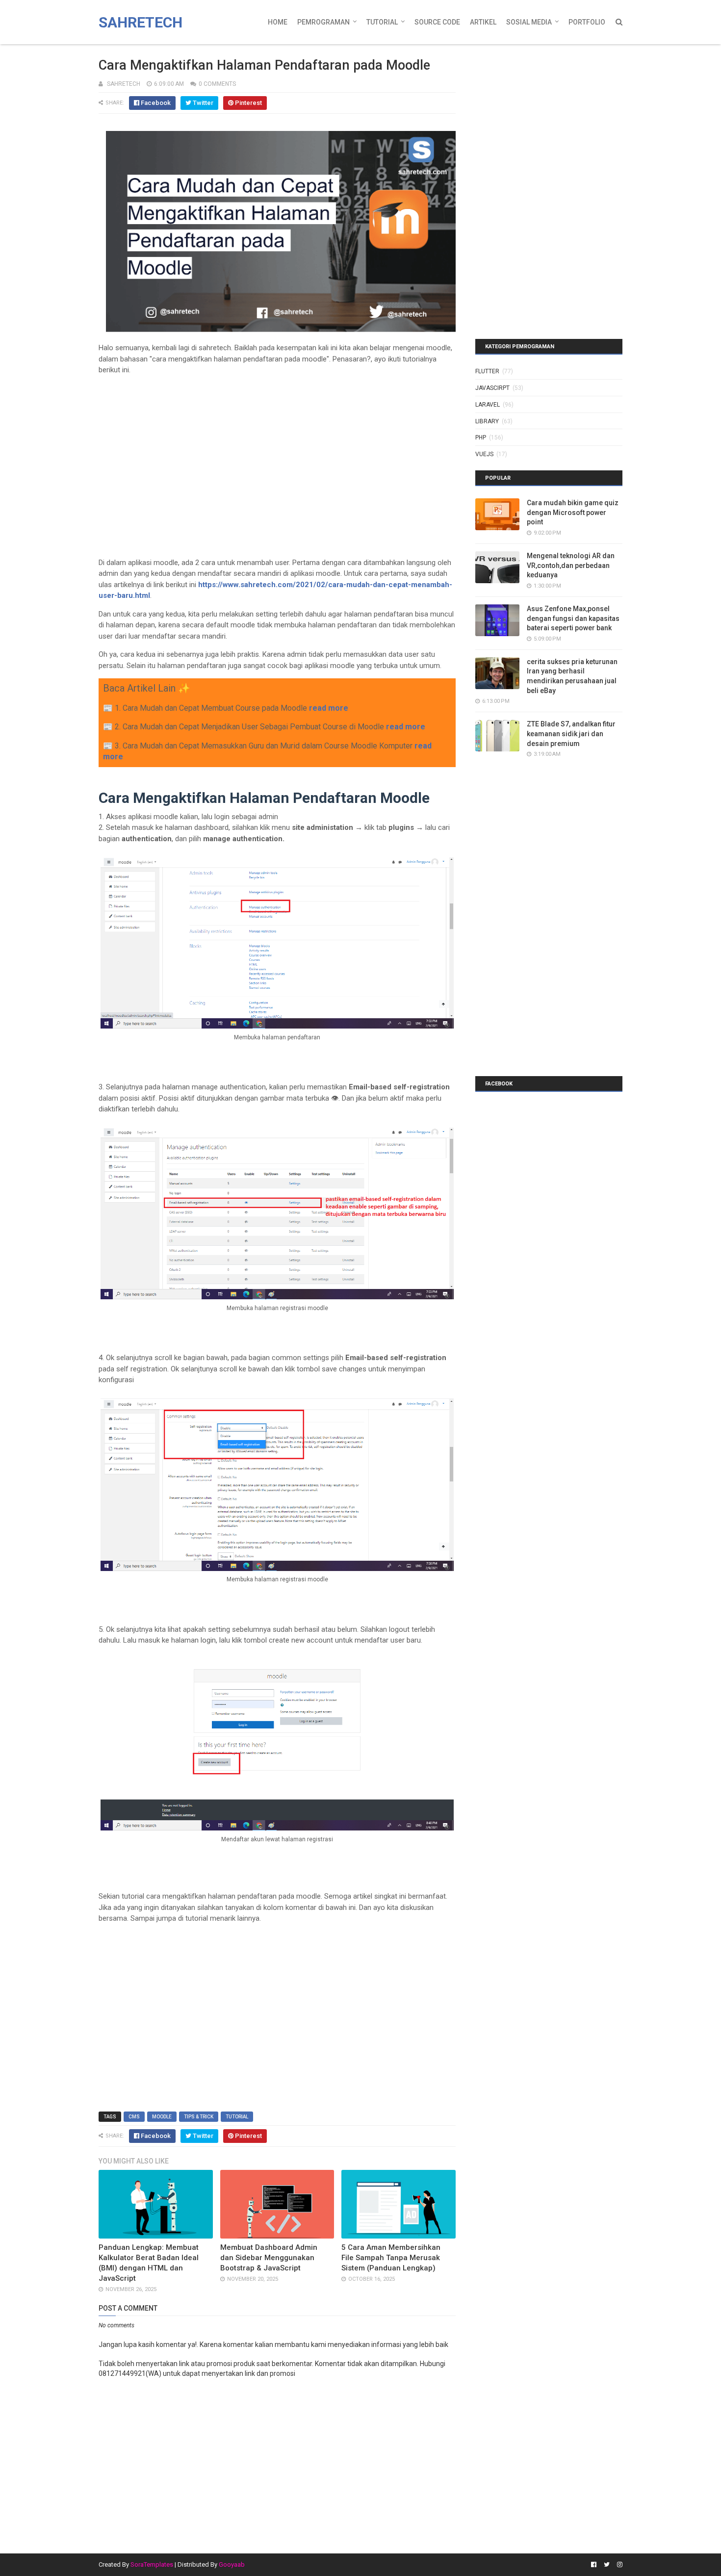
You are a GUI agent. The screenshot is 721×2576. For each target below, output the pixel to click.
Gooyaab (232, 2564)
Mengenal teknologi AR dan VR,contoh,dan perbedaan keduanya (571, 565)
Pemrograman (323, 22)
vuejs (484, 454)
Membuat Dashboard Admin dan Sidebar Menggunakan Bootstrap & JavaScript (269, 2258)
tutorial (237, 2117)
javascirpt (492, 388)
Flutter (487, 371)
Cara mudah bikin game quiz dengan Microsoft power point (573, 512)
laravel (488, 405)
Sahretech (141, 22)
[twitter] (607, 2565)
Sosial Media (529, 22)
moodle (162, 2117)
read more (329, 708)
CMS (134, 2117)
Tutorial (382, 22)
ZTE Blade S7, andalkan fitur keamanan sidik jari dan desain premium (571, 734)
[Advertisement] (277, 452)
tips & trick (199, 2117)
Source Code (437, 22)
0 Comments (217, 84)
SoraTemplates (152, 2564)
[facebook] (594, 2565)
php (481, 438)
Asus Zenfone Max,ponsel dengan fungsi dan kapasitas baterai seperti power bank (573, 618)
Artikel (483, 22)
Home (278, 22)
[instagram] (618, 2565)
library (487, 421)
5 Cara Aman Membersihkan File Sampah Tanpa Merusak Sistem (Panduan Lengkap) (391, 2258)
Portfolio (587, 22)
